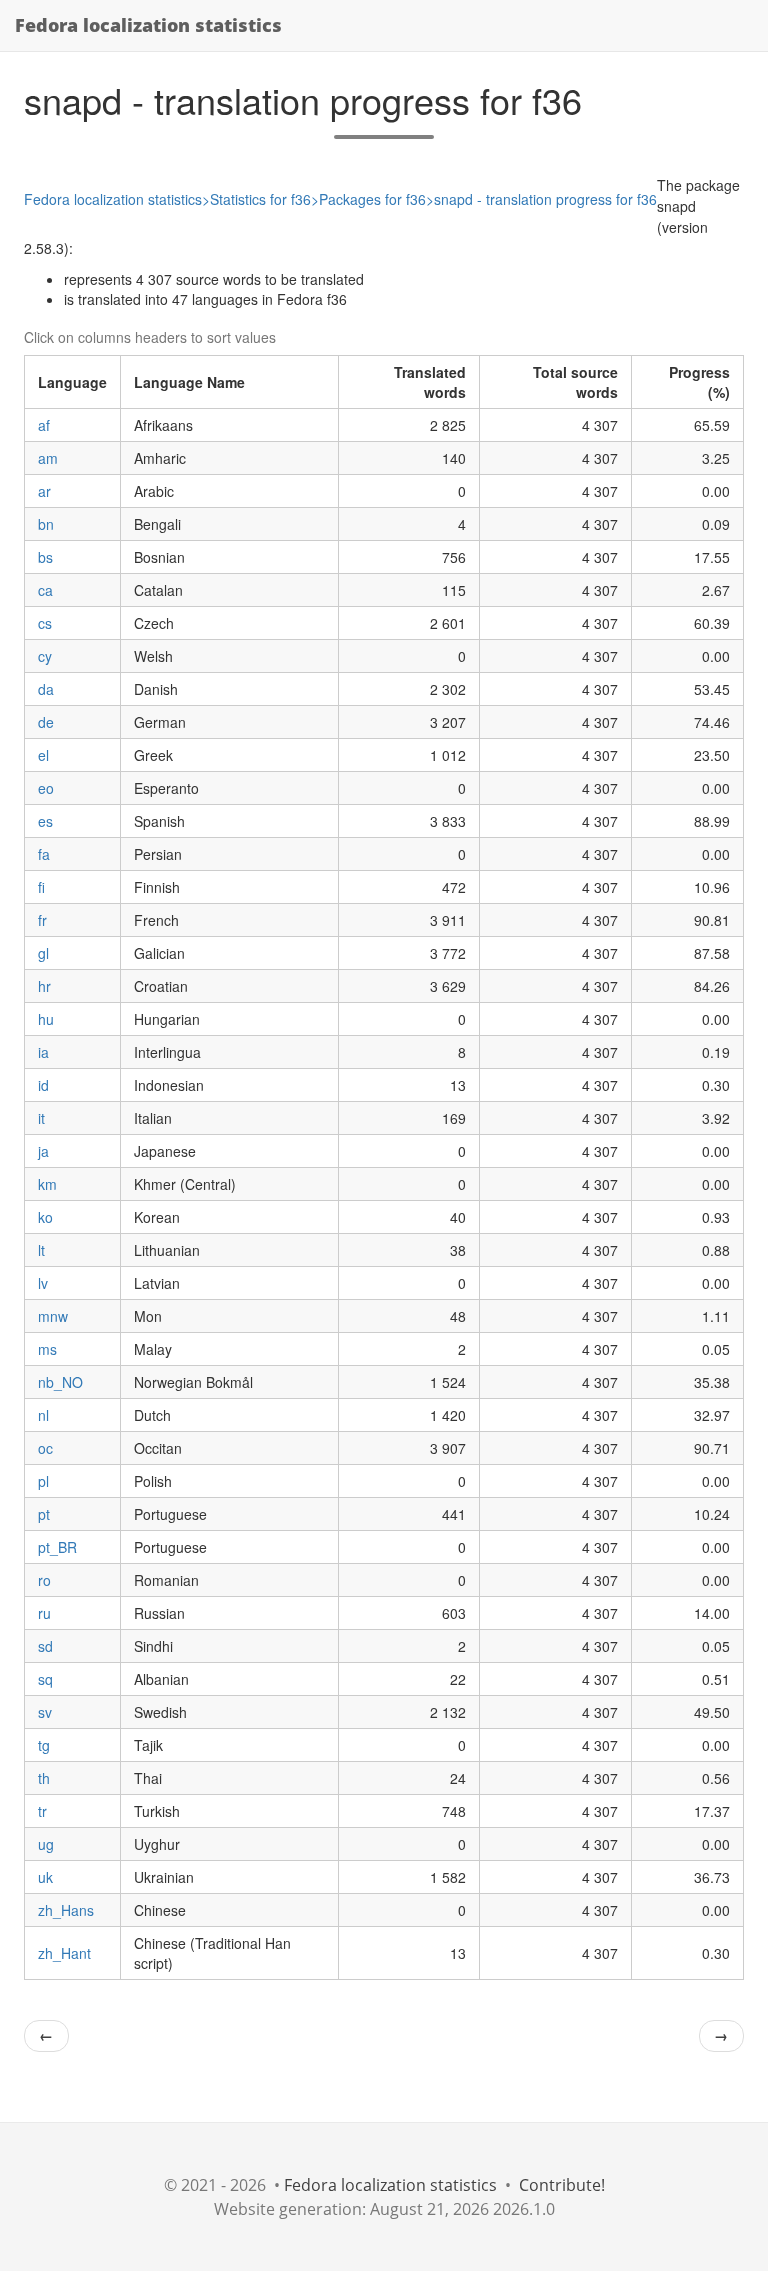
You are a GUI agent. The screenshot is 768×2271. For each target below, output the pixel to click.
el (43, 755)
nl (43, 1415)
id (43, 1085)
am (48, 458)
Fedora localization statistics (148, 25)
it (41, 1118)
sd (45, 1646)
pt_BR (57, 1547)
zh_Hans (66, 1910)
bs (45, 557)
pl (43, 1481)
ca (45, 590)
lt (41, 1250)
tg (44, 1745)
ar (44, 491)
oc (45, 1448)
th (44, 1778)
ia (43, 1052)
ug (46, 1844)
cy (45, 656)
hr (44, 986)
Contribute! (562, 2185)
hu (46, 1019)
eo (46, 788)
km (47, 1184)
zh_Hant (64, 1953)
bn (46, 524)
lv (43, 1283)
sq (45, 1679)
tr (42, 1811)
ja (43, 1151)
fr (42, 920)
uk (45, 1877)
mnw (53, 1316)
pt (44, 1514)
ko (45, 1217)
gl (43, 953)
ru (44, 1613)
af (44, 425)
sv (45, 1712)
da (46, 689)
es (45, 821)
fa (44, 854)
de (46, 722)
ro (44, 1580)
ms (47, 1349)
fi (41, 887)
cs (45, 623)
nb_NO (60, 1382)
